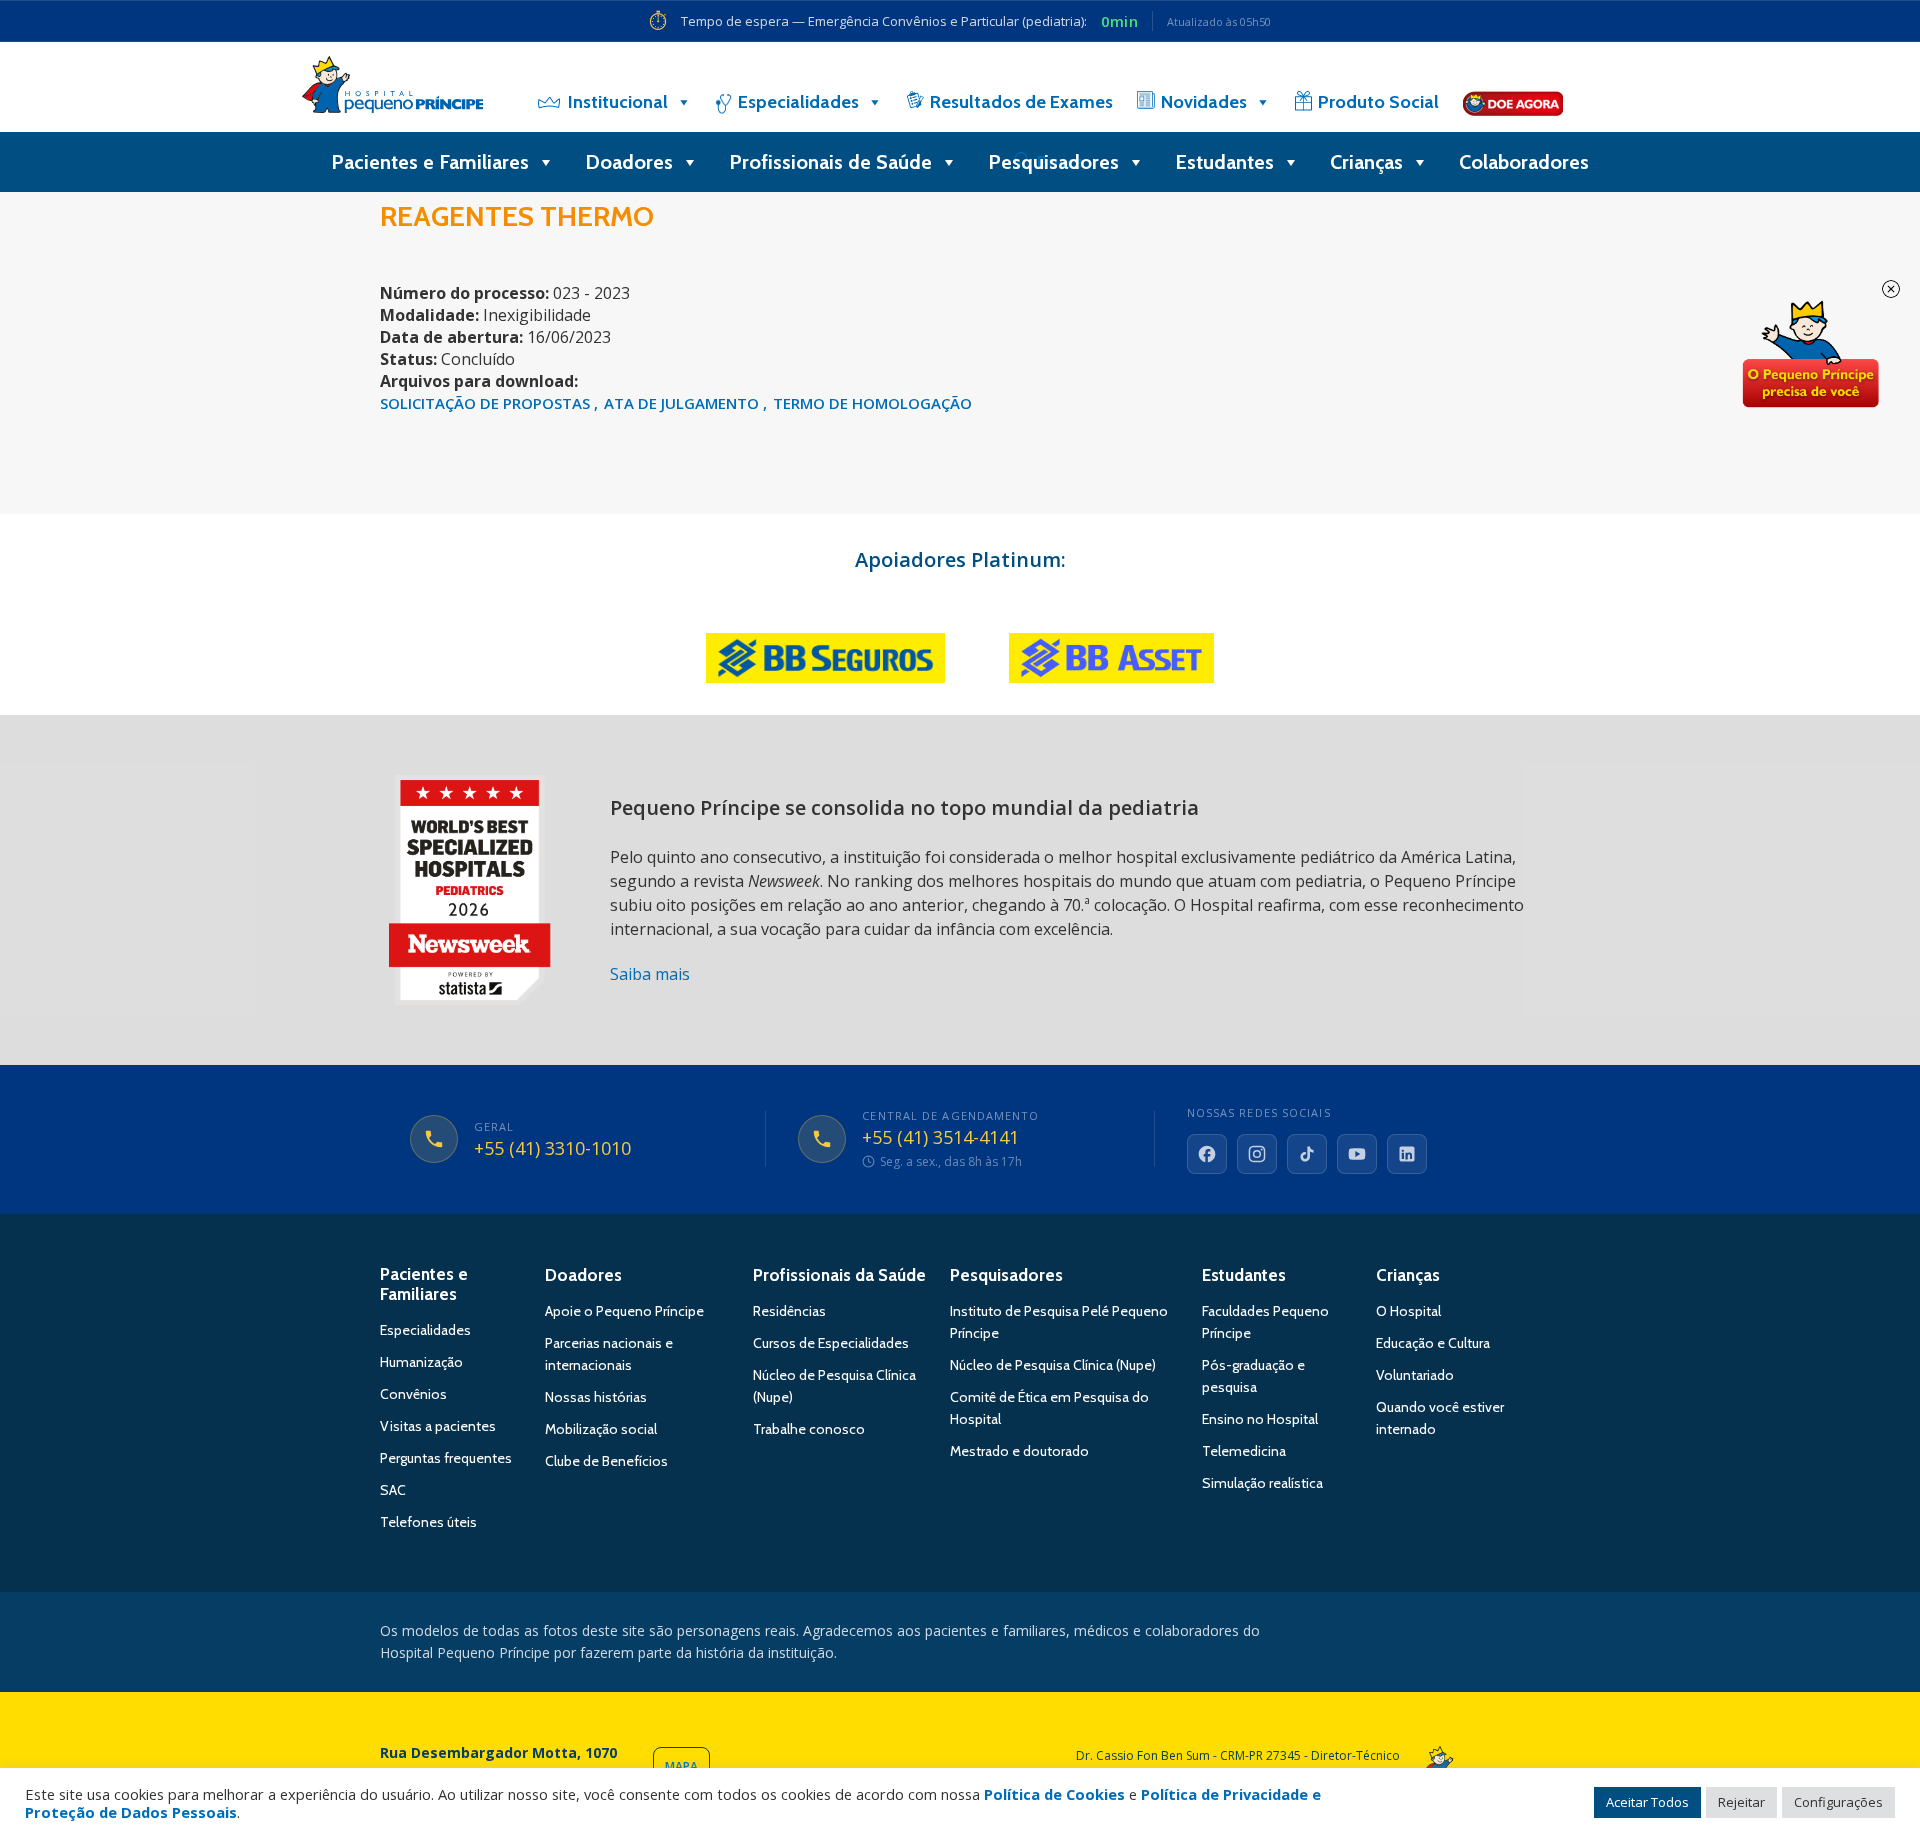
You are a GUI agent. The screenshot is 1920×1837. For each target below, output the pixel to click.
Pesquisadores (1053, 162)
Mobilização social (601, 1429)
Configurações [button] (1838, 1802)
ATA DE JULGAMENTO (683, 403)
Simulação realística (1262, 1483)
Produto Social (1378, 102)
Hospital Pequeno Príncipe (392, 89)
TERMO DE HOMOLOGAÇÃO (872, 403)
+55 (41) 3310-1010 (552, 1149)
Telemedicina (1244, 1451)
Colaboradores (1524, 162)
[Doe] (1513, 102)
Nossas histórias (596, 1397)
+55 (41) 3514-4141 (940, 1138)
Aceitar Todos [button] (1647, 1802)
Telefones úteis (428, 1522)
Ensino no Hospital (1260, 1419)
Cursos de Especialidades (831, 1343)
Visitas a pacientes (438, 1426)
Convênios (413, 1394)
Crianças (1366, 162)
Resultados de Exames (1021, 102)
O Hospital (1408, 1311)
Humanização (421, 1362)
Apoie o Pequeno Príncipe (624, 1311)
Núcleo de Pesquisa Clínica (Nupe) (1053, 1365)
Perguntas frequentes (446, 1458)
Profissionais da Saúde (839, 1275)
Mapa (681, 1766)
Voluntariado (1415, 1375)
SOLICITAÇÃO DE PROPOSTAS (487, 403)
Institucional (618, 102)
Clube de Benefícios (606, 1461)
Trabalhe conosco (809, 1429)
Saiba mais (650, 974)
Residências (789, 1311)
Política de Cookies (1054, 1794)
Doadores (629, 162)
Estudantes (1224, 162)
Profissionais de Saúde (830, 162)
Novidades (1204, 102)
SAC (393, 1490)
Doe (1810, 355)
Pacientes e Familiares (430, 162)
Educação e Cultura (1433, 1343)
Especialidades (798, 102)
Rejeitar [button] (1741, 1802)
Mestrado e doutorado (1019, 1451)
